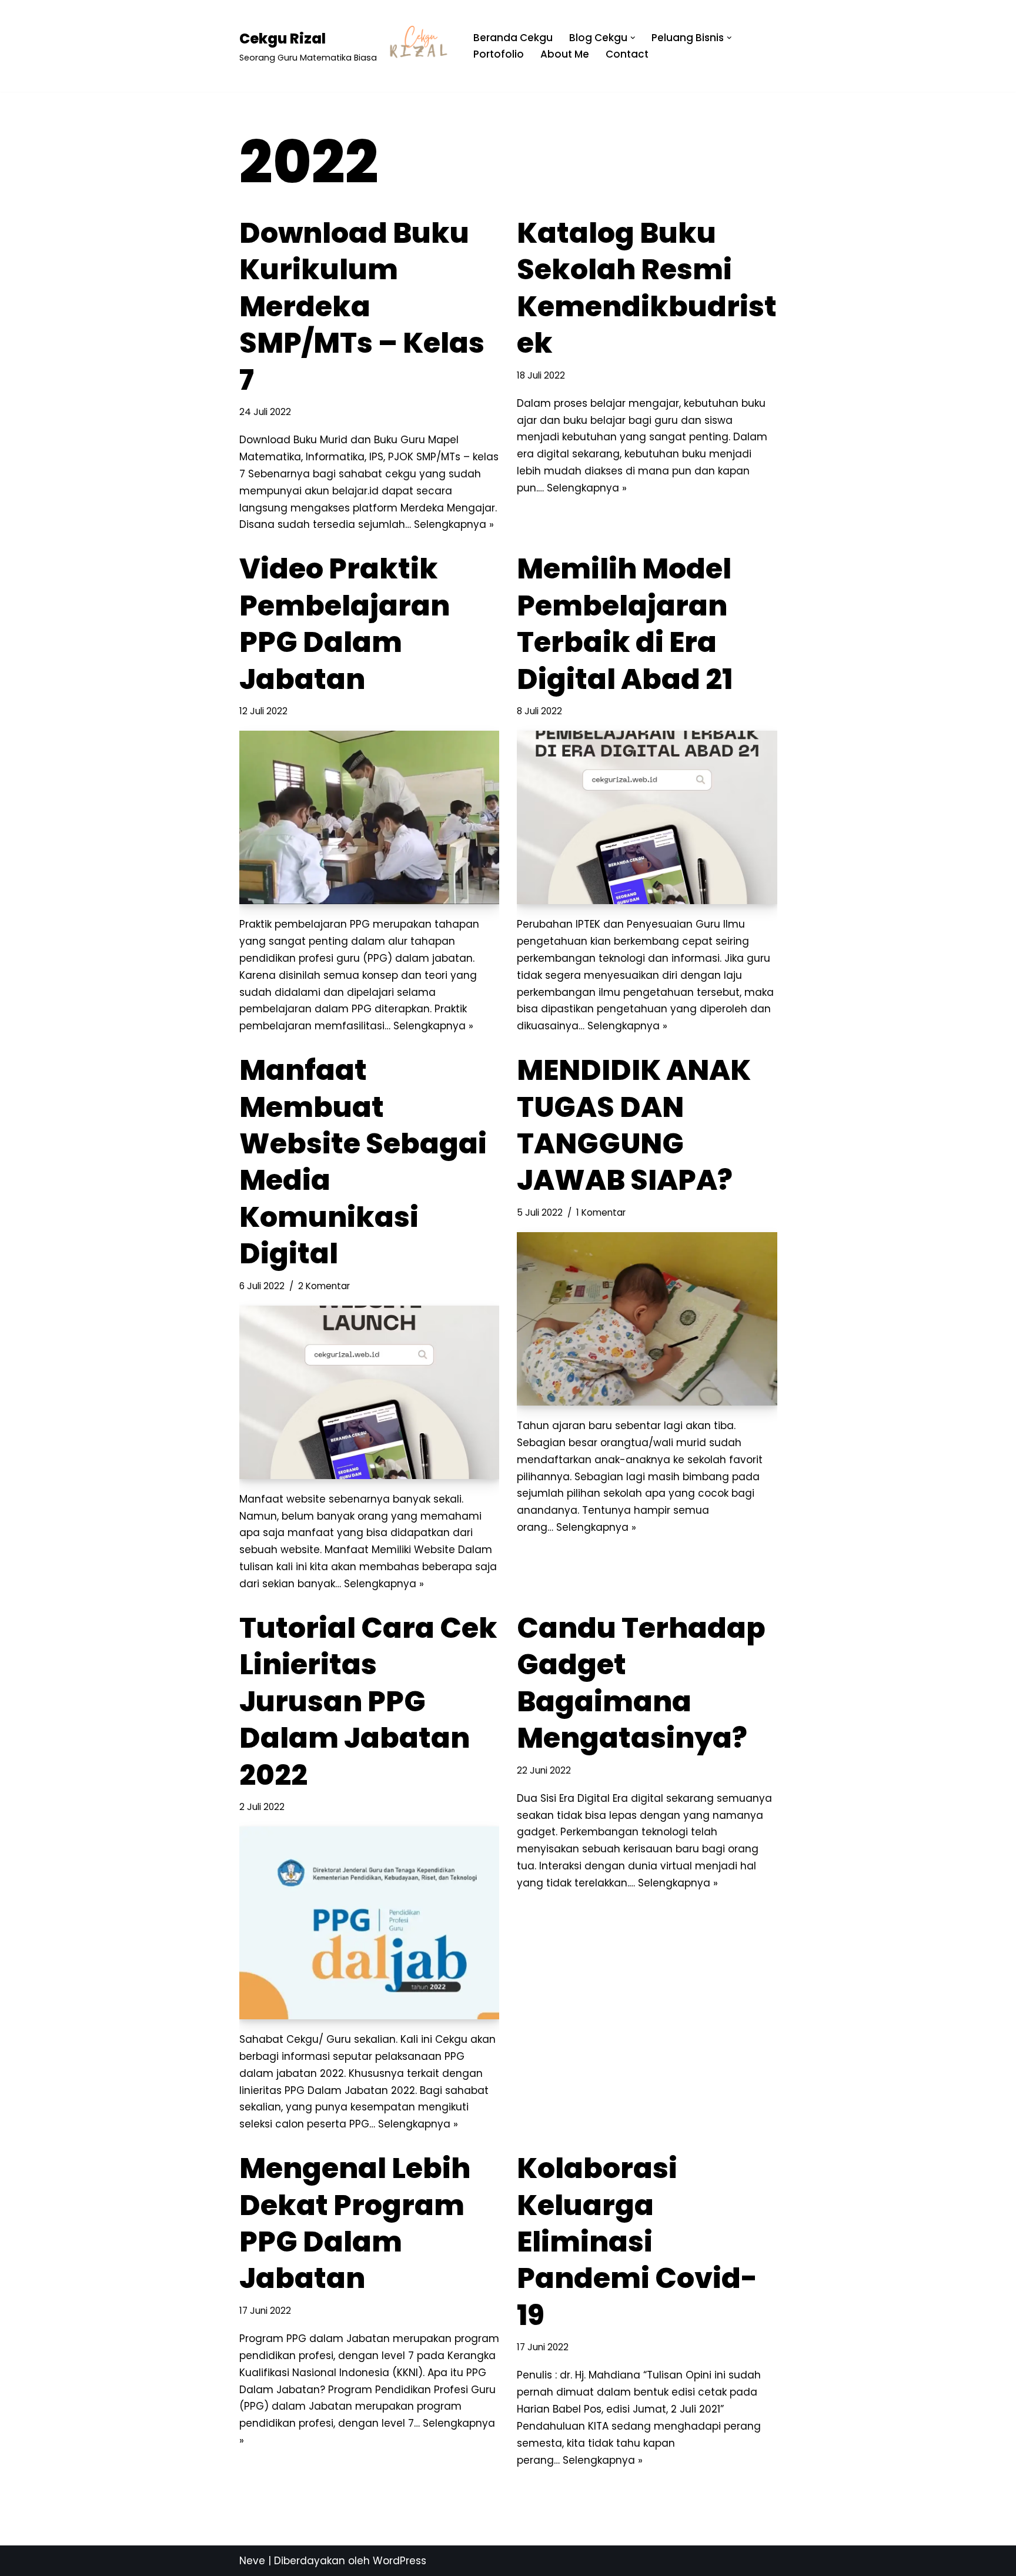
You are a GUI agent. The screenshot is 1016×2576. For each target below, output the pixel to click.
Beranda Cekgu (513, 38)
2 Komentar (324, 1286)
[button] (633, 38)
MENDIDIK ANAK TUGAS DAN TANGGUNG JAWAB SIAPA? (634, 1125)
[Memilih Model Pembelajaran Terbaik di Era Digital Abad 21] (647, 817)
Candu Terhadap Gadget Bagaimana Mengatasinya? (641, 1683)
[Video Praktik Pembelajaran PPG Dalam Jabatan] (370, 817)
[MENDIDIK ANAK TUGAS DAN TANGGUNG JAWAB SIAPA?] (647, 1319)
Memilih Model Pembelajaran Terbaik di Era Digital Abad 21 (625, 624)
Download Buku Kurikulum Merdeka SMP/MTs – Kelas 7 (362, 307)
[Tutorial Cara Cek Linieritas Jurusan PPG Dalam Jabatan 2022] (370, 1923)
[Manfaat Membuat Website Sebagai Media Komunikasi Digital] (370, 1392)
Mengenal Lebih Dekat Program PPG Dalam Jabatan (355, 2223)
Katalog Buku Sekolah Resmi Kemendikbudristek (647, 288)
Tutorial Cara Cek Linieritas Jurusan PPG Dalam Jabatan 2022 (368, 1702)
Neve (252, 2561)
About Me (565, 54)
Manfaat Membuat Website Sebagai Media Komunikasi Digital (363, 1162)
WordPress (400, 2561)
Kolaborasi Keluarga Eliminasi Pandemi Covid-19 (637, 2242)
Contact (627, 54)
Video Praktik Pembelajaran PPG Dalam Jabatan (345, 624)
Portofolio (499, 54)
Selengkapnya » (454, 524)
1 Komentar (601, 1212)
